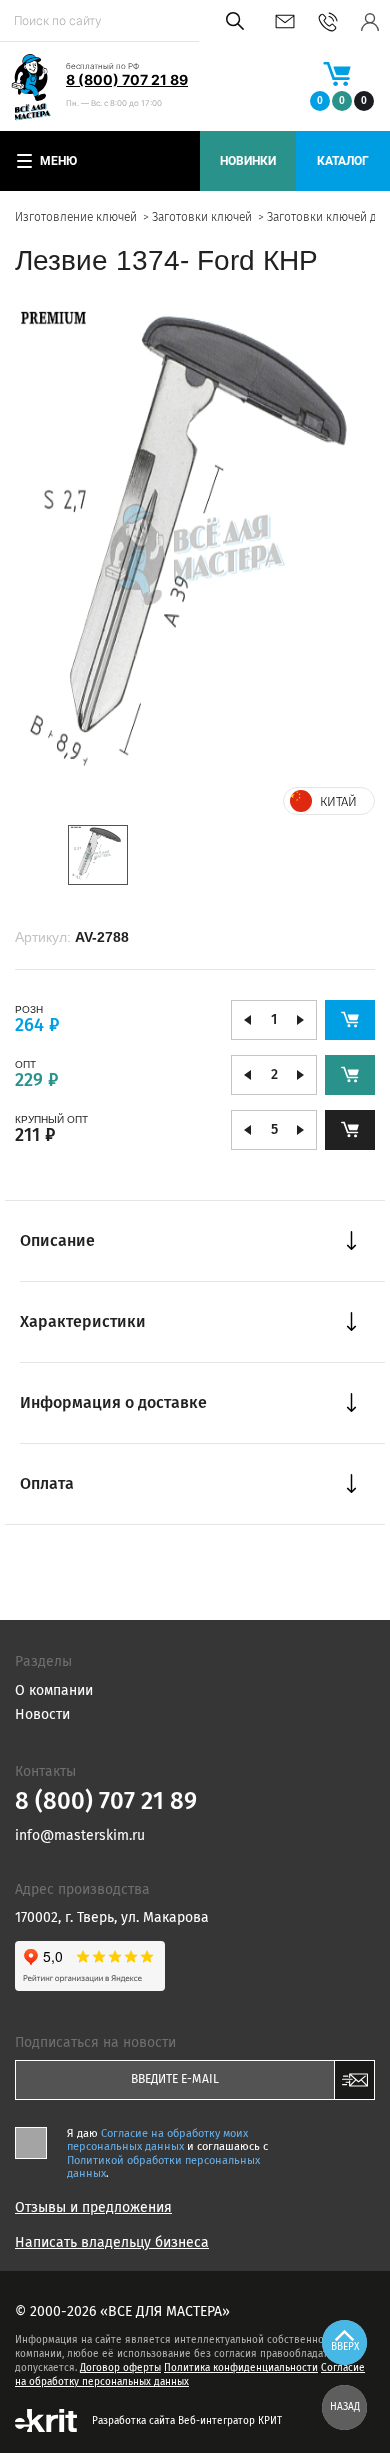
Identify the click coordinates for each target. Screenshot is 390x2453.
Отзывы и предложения (93, 2208)
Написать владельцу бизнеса (112, 2243)
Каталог (343, 161)
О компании (54, 1690)
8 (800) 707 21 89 (127, 79)
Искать (231, 21)
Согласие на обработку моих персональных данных (157, 2140)
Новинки (248, 161)
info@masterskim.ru (285, 21)
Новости (42, 1714)
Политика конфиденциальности (241, 2368)
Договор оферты (120, 2368)
